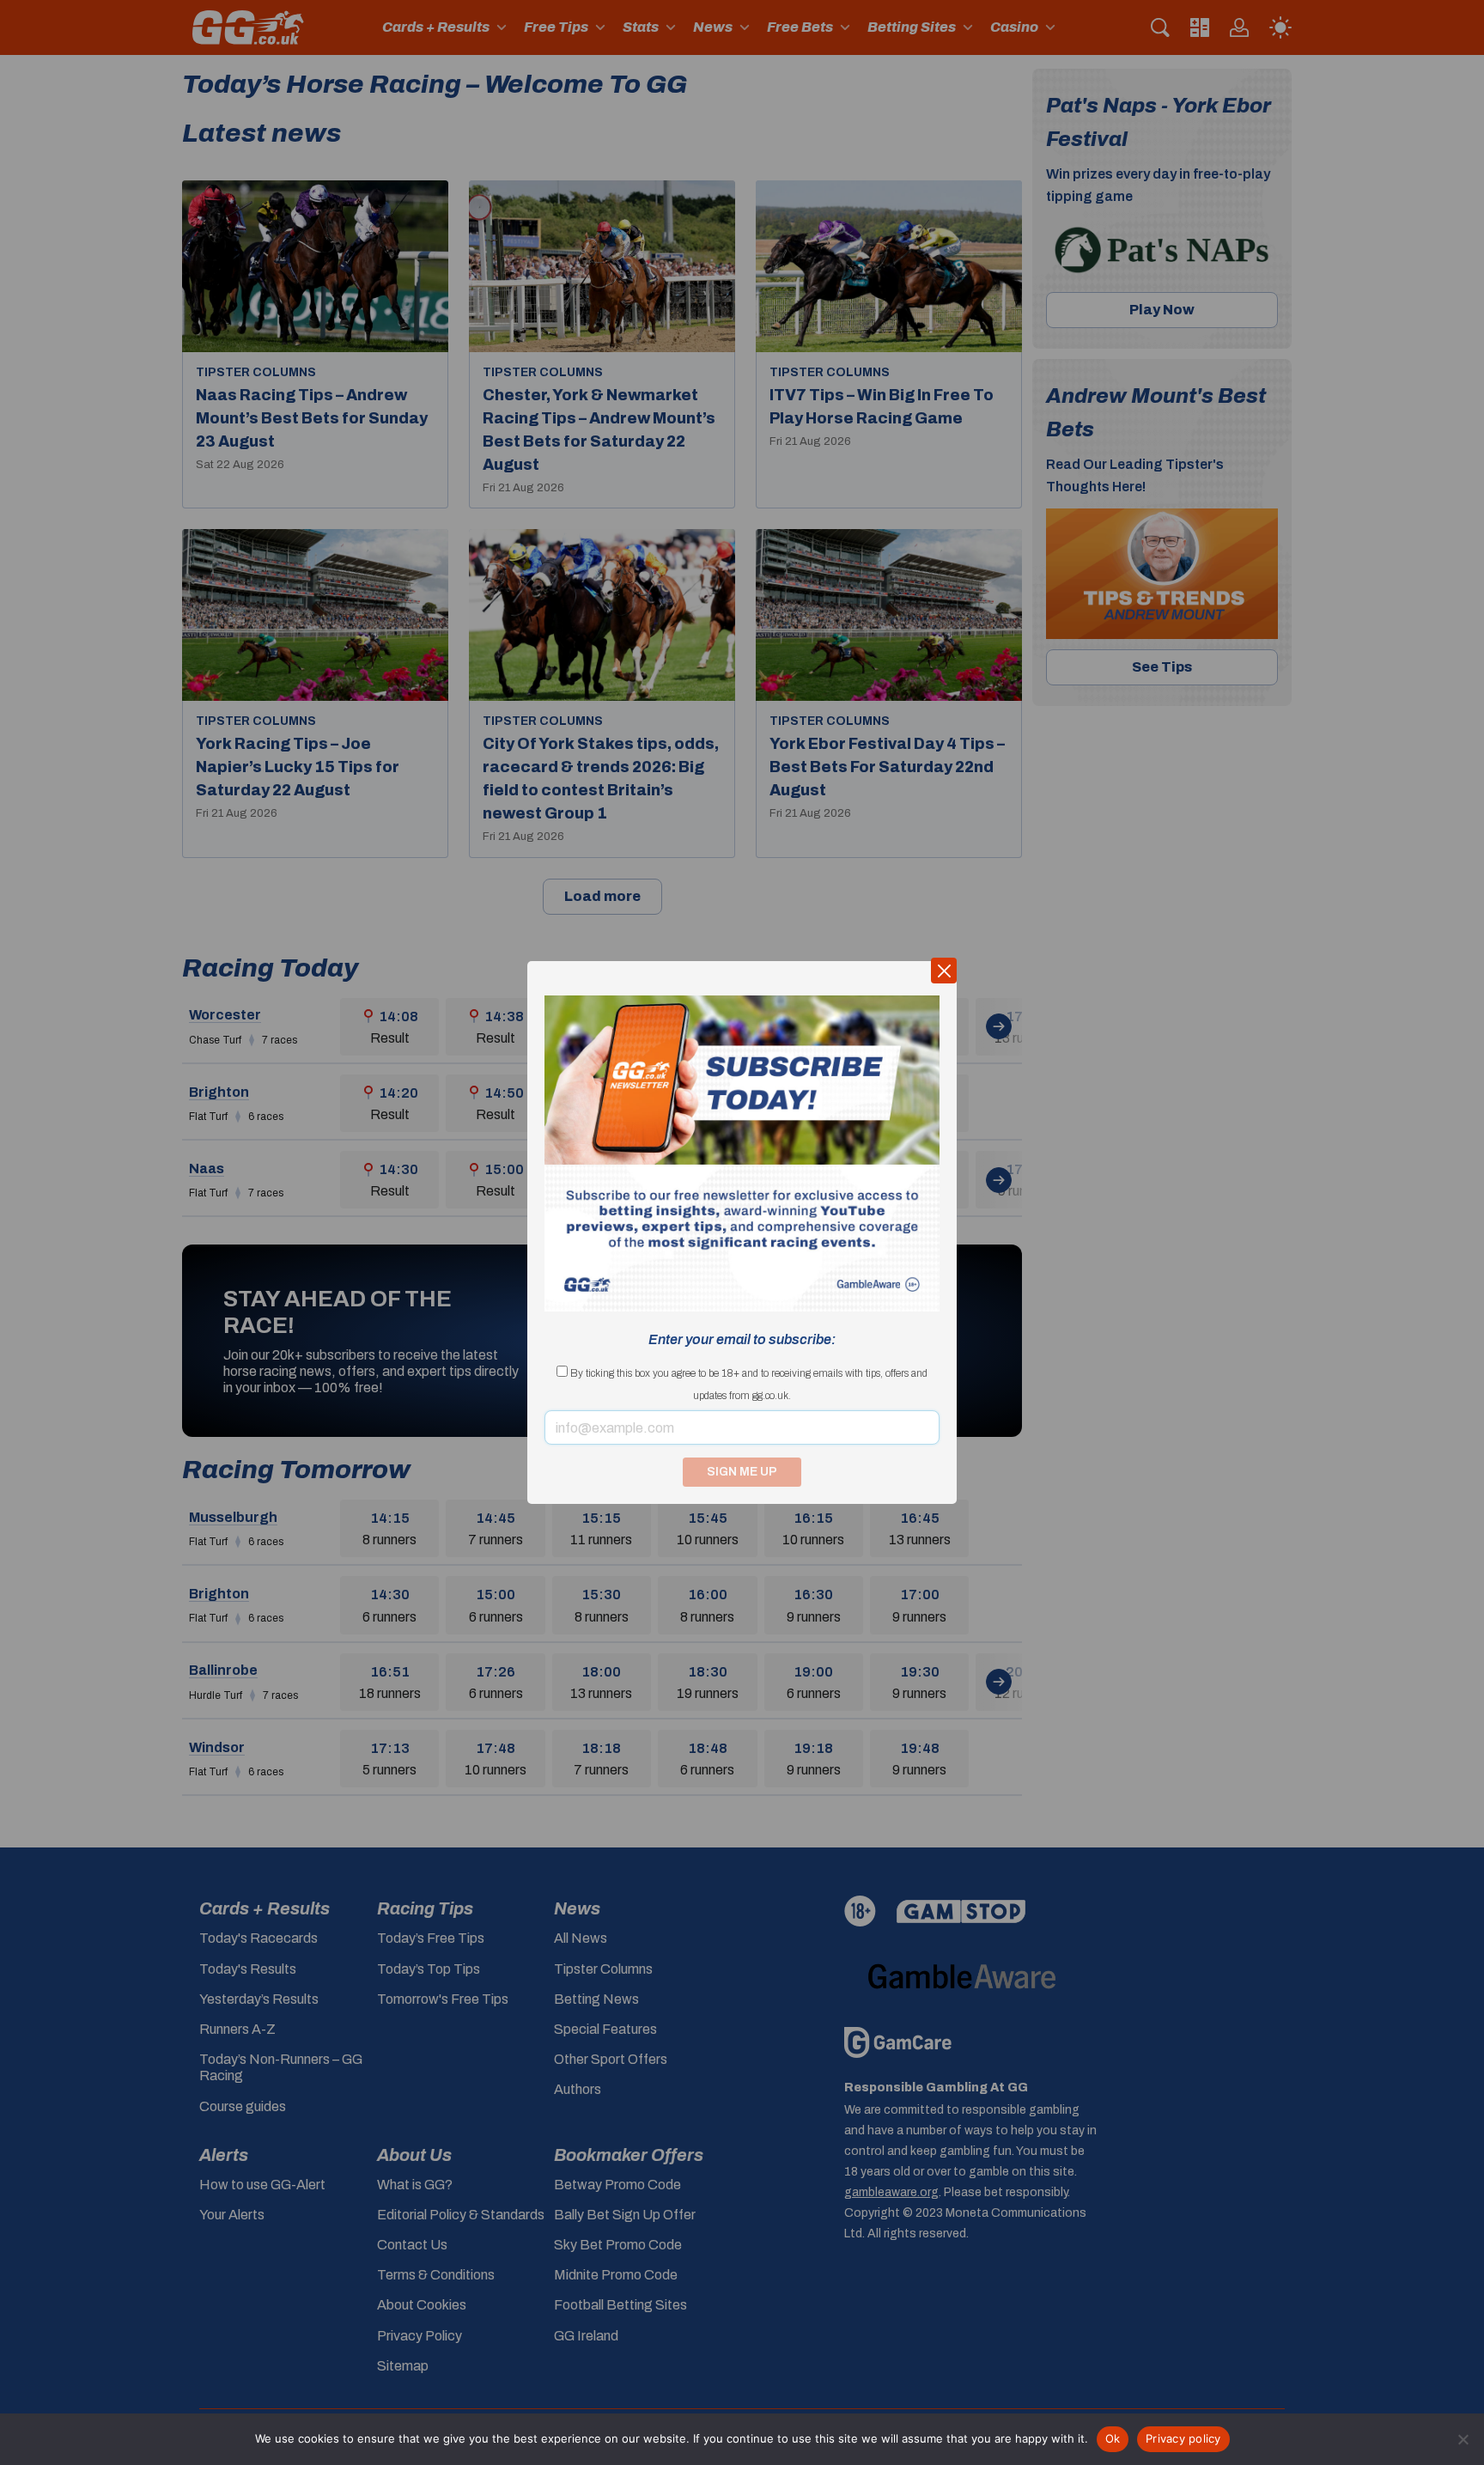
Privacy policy (1183, 2438)
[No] (1463, 2439)
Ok (1113, 2438)
